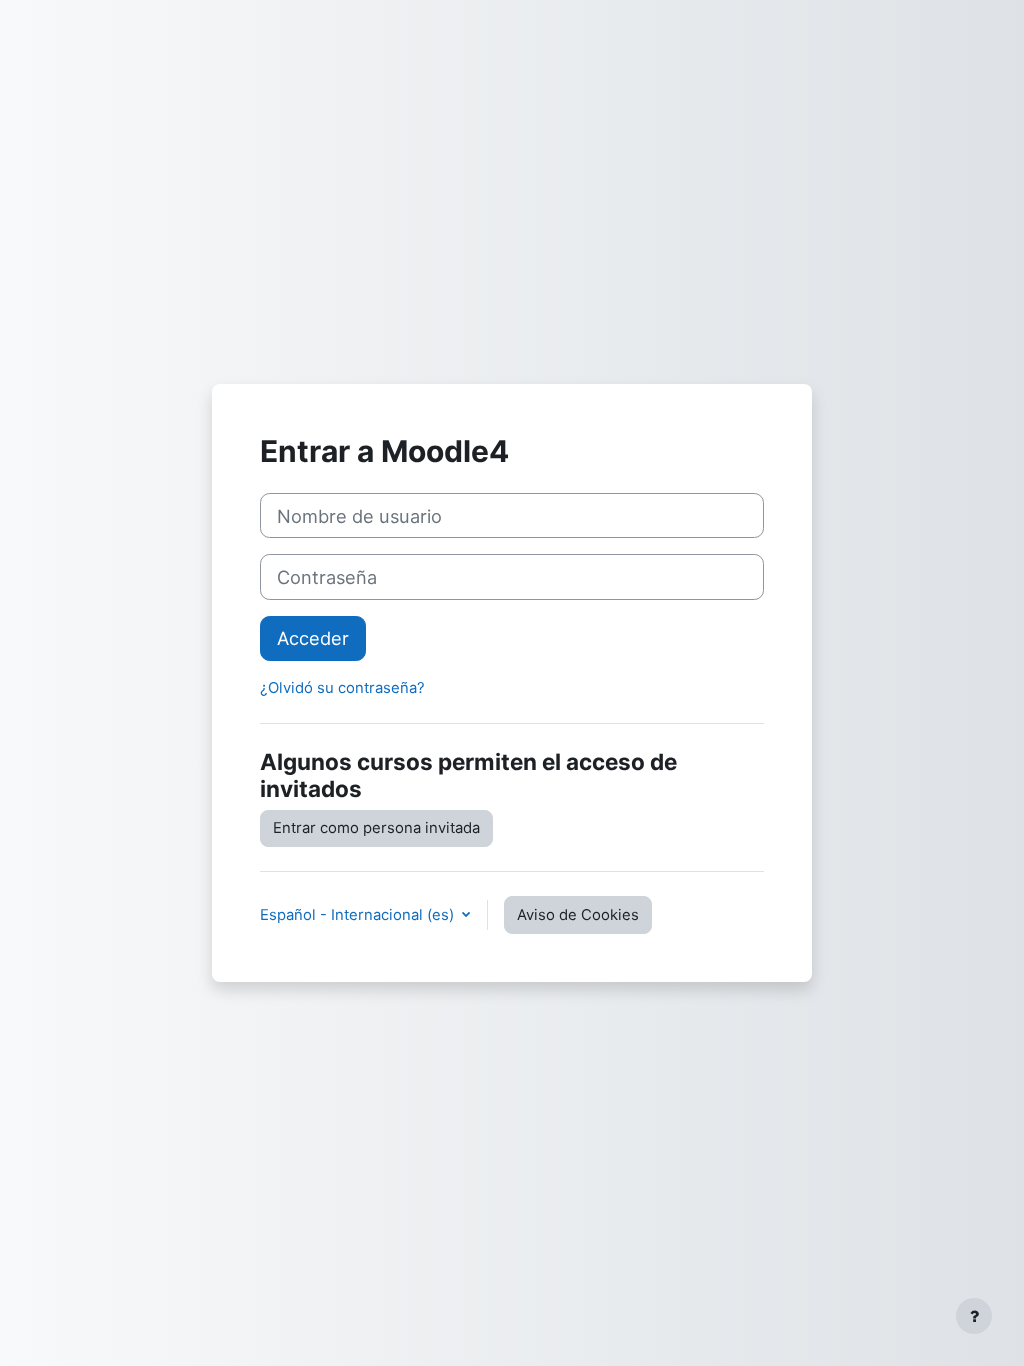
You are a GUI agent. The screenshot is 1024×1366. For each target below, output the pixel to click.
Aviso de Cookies (578, 915)
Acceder (313, 638)
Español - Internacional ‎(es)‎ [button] (359, 915)
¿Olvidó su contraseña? (342, 688)
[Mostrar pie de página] (974, 1316)
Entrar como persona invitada (376, 828)
